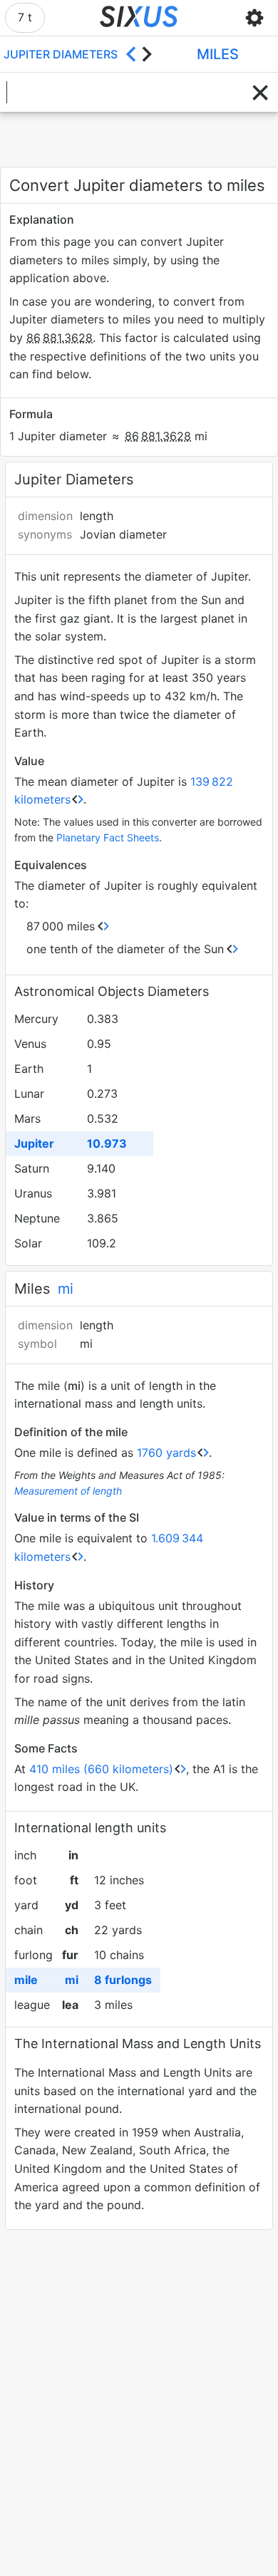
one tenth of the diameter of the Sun (125, 949)
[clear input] (260, 93)
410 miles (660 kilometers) (101, 1769)
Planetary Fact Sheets (108, 837)
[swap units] (139, 54)
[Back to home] (139, 18)
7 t (25, 17)
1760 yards (166, 1453)
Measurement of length (68, 1491)
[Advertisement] (139, 140)
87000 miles (61, 926)
